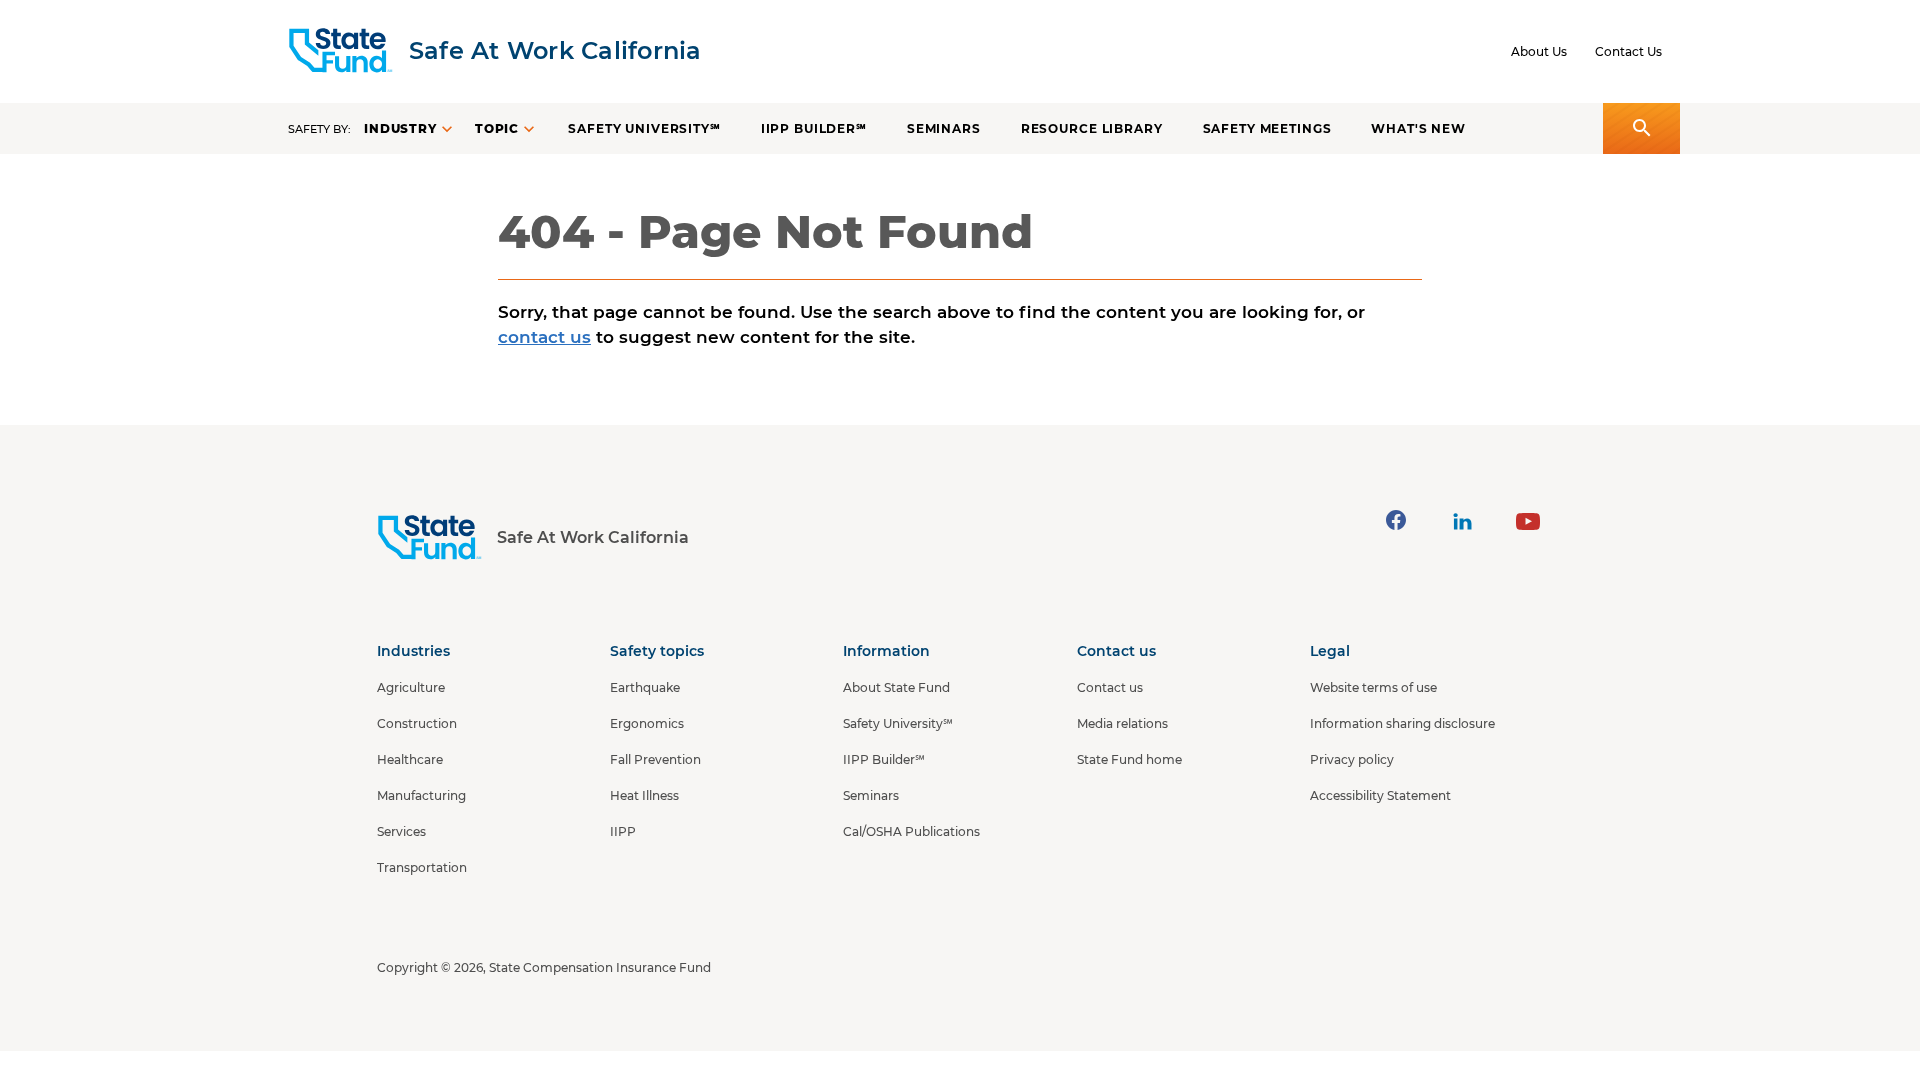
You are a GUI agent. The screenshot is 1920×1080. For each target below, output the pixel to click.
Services (401, 831)
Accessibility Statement (1380, 795)
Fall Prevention (655, 759)
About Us (1539, 51)
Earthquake (645, 687)
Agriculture (411, 687)
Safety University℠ (644, 128)
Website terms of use (1373, 687)
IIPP (623, 831)
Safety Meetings (1267, 128)
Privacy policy (1352, 759)
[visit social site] (1396, 520)
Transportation (422, 867)
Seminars (944, 128)
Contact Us (1628, 51)
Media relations (1122, 723)
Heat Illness (644, 795)
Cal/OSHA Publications (911, 831)
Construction (417, 723)
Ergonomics (647, 723)
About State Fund (896, 687)
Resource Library (1092, 128)
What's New (1418, 128)
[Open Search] (1641, 128)
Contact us (1110, 687)
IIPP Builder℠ (814, 128)
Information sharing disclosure (1402, 723)
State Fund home (1129, 759)
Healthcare (410, 759)
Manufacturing (421, 795)
